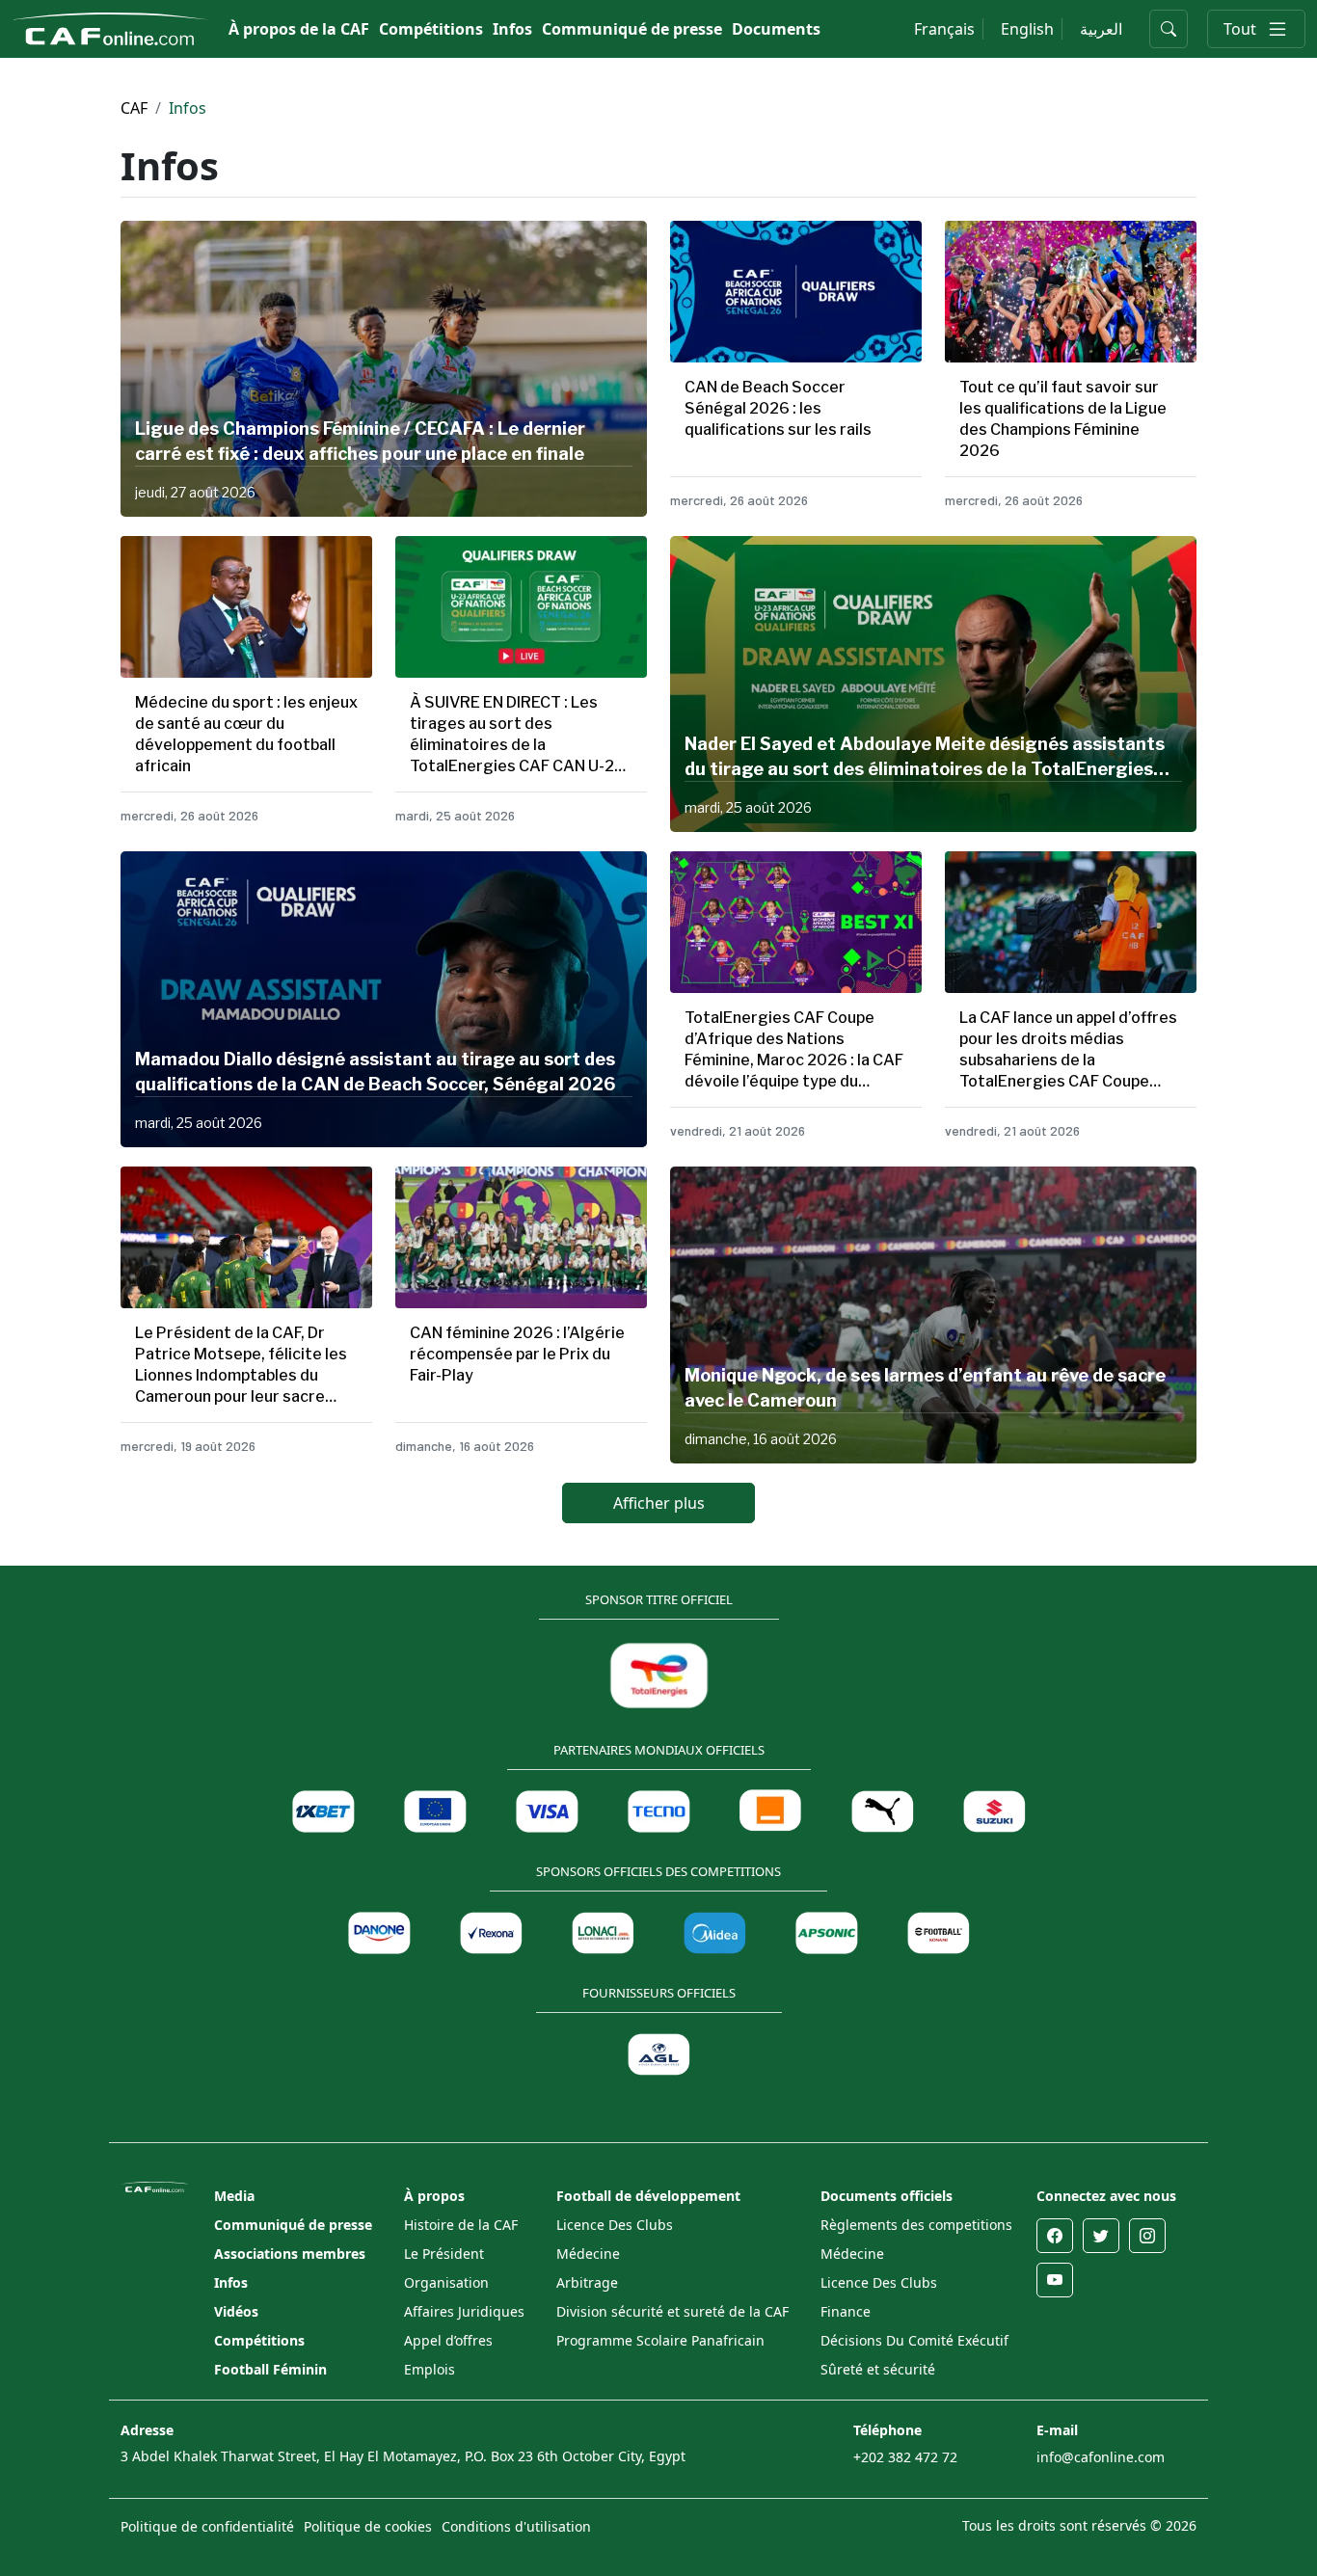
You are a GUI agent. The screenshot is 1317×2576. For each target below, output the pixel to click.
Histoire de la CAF (461, 2225)
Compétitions (431, 29)
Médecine (588, 2254)
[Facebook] (1055, 2236)
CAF (134, 108)
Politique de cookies (368, 2526)
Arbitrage (587, 2282)
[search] (1169, 29)
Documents (776, 29)
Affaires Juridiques (464, 2311)
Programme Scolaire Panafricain (660, 2340)
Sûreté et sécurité (878, 2369)
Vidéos (236, 2311)
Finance (846, 2311)
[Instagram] (1147, 2236)
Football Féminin (270, 2369)
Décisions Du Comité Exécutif (914, 2340)
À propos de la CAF (299, 29)
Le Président (444, 2254)
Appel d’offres (448, 2340)
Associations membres (290, 2254)
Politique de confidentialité (207, 2526)
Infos (512, 29)
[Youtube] (1055, 2280)
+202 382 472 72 (905, 2457)
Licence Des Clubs (615, 2225)
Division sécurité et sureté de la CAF (672, 2311)
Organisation (446, 2282)
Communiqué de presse (632, 29)
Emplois (430, 2369)
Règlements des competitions (916, 2225)
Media (234, 2196)
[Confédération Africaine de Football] (110, 27)
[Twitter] (1101, 2236)
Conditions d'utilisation (516, 2526)
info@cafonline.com (1101, 2457)
